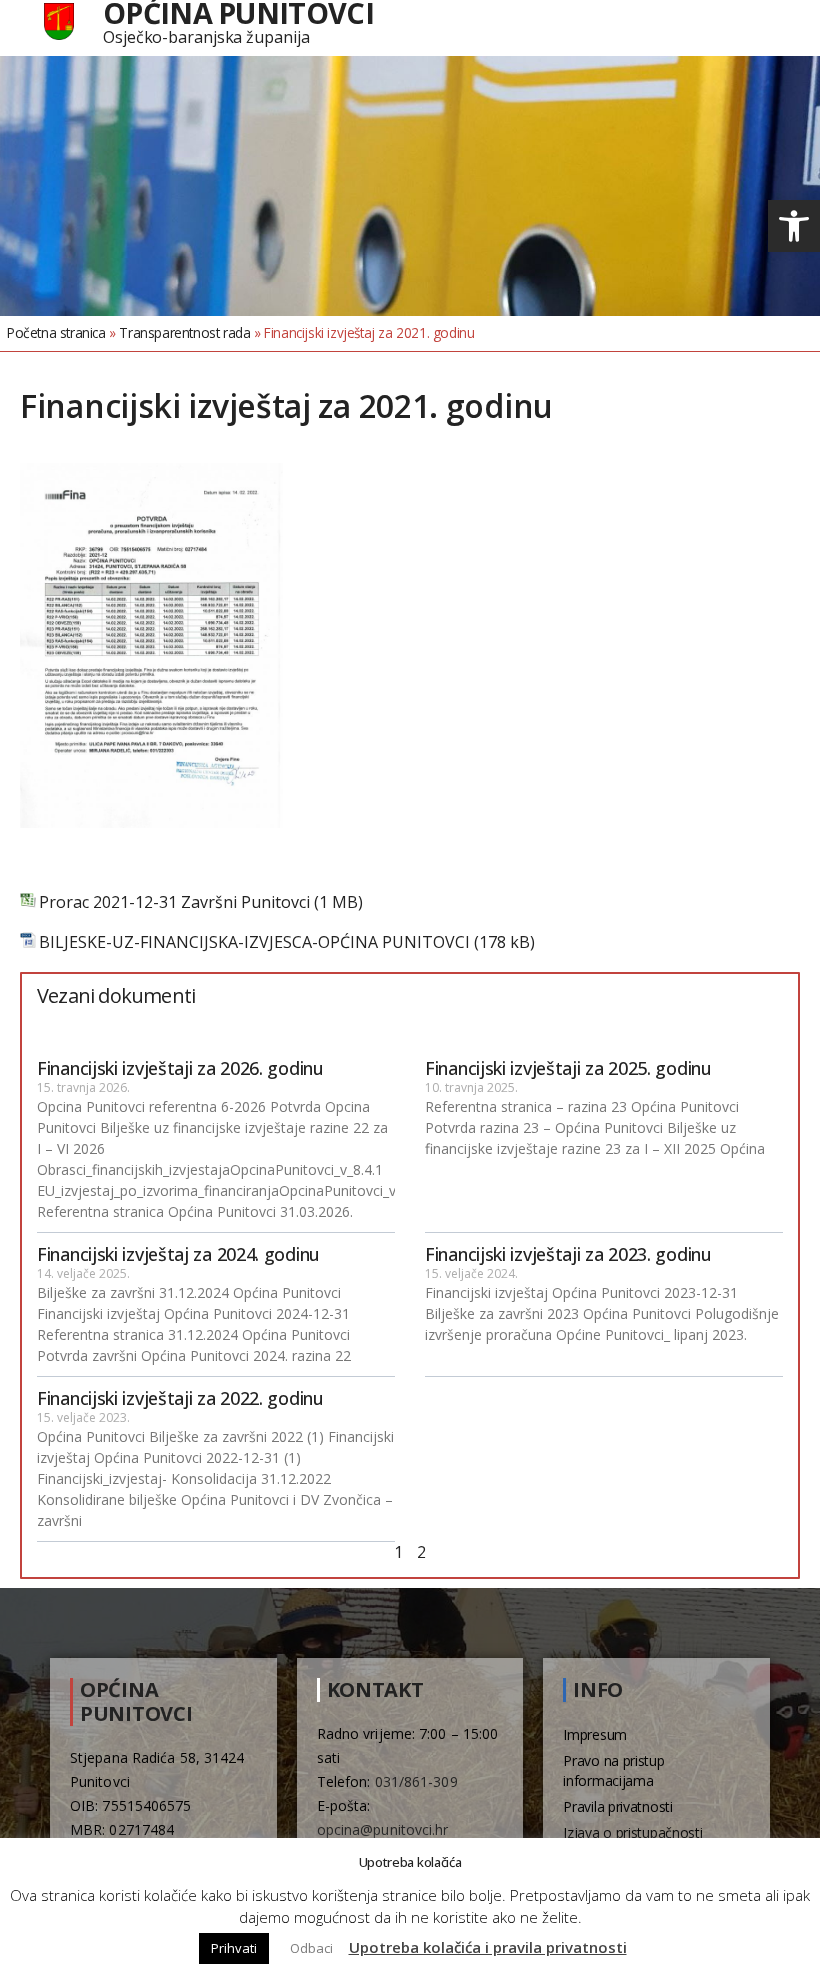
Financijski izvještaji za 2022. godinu (180, 1398)
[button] (794, 226)
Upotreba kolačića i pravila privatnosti (488, 1947)
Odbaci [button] (311, 1948)
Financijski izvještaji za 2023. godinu (568, 1254)
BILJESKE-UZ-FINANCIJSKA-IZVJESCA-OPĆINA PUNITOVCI (254, 942)
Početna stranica (56, 332)
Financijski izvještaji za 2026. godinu (180, 1068)
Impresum (595, 1734)
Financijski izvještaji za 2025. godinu (568, 1068)
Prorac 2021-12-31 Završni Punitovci (174, 902)
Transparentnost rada (184, 332)
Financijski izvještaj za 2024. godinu (178, 1254)
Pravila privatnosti (617, 1806)
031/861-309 (416, 1781)
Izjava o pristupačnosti (632, 1832)
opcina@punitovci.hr (383, 1829)
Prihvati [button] (234, 1948)
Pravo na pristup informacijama (613, 1770)
